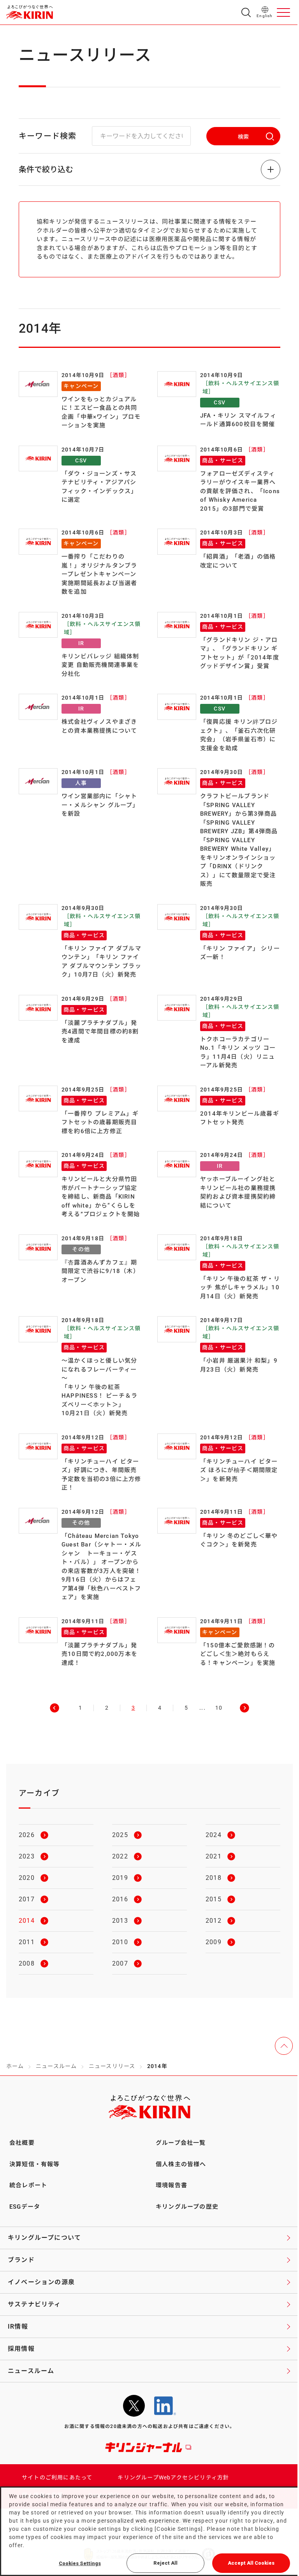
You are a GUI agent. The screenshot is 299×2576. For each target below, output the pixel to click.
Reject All (165, 2563)
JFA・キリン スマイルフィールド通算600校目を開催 (238, 420)
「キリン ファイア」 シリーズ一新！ (240, 953)
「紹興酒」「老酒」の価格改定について (238, 561)
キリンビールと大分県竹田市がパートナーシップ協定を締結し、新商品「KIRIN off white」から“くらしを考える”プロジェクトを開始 (101, 1197)
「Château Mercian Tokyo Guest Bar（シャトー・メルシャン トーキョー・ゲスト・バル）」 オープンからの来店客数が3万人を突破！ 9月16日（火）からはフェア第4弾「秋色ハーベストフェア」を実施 (101, 1567)
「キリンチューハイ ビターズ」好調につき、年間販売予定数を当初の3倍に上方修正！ (101, 1475)
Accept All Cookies (251, 2563)
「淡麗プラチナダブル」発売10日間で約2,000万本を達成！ (99, 1654)
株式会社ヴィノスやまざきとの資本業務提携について (99, 726)
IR (81, 643)
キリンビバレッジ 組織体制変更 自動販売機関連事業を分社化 (100, 665)
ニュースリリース (112, 2066)
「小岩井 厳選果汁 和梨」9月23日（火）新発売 (239, 1365)
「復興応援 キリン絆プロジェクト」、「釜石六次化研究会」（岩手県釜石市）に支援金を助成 (239, 735)
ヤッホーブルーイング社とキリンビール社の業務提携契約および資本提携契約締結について (238, 1192)
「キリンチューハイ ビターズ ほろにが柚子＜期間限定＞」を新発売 (239, 1470)
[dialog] (149, 2531)
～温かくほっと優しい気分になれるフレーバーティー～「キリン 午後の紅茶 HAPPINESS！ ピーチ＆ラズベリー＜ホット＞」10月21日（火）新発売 (99, 1387)
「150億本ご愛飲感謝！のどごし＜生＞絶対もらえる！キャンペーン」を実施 (238, 1654)
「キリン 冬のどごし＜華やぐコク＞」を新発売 (239, 1540)
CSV (220, 402)
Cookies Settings (80, 2563)
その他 (81, 1249)
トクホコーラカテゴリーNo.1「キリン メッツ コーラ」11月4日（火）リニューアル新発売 (238, 1053)
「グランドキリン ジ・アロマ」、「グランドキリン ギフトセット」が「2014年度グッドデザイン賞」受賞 (240, 653)
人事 (81, 783)
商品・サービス (223, 460)
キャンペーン (81, 386)
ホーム (15, 2066)
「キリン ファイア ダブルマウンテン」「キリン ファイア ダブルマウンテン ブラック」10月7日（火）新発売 (101, 962)
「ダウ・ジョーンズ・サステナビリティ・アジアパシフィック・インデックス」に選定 (99, 487)
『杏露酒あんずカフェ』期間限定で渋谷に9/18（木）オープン (100, 1271)
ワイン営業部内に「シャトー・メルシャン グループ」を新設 (100, 805)
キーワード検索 (47, 136)
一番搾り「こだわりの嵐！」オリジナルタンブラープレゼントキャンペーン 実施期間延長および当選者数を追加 (99, 574)
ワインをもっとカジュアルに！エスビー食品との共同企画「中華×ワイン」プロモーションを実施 (101, 413)
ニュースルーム (56, 2066)
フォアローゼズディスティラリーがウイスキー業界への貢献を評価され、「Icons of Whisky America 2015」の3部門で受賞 (240, 491)
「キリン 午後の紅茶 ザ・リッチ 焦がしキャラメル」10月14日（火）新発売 (240, 1288)
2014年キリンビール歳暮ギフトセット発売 (240, 1118)
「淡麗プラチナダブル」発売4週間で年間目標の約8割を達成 (100, 1032)
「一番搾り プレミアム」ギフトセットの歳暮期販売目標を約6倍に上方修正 (100, 1122)
